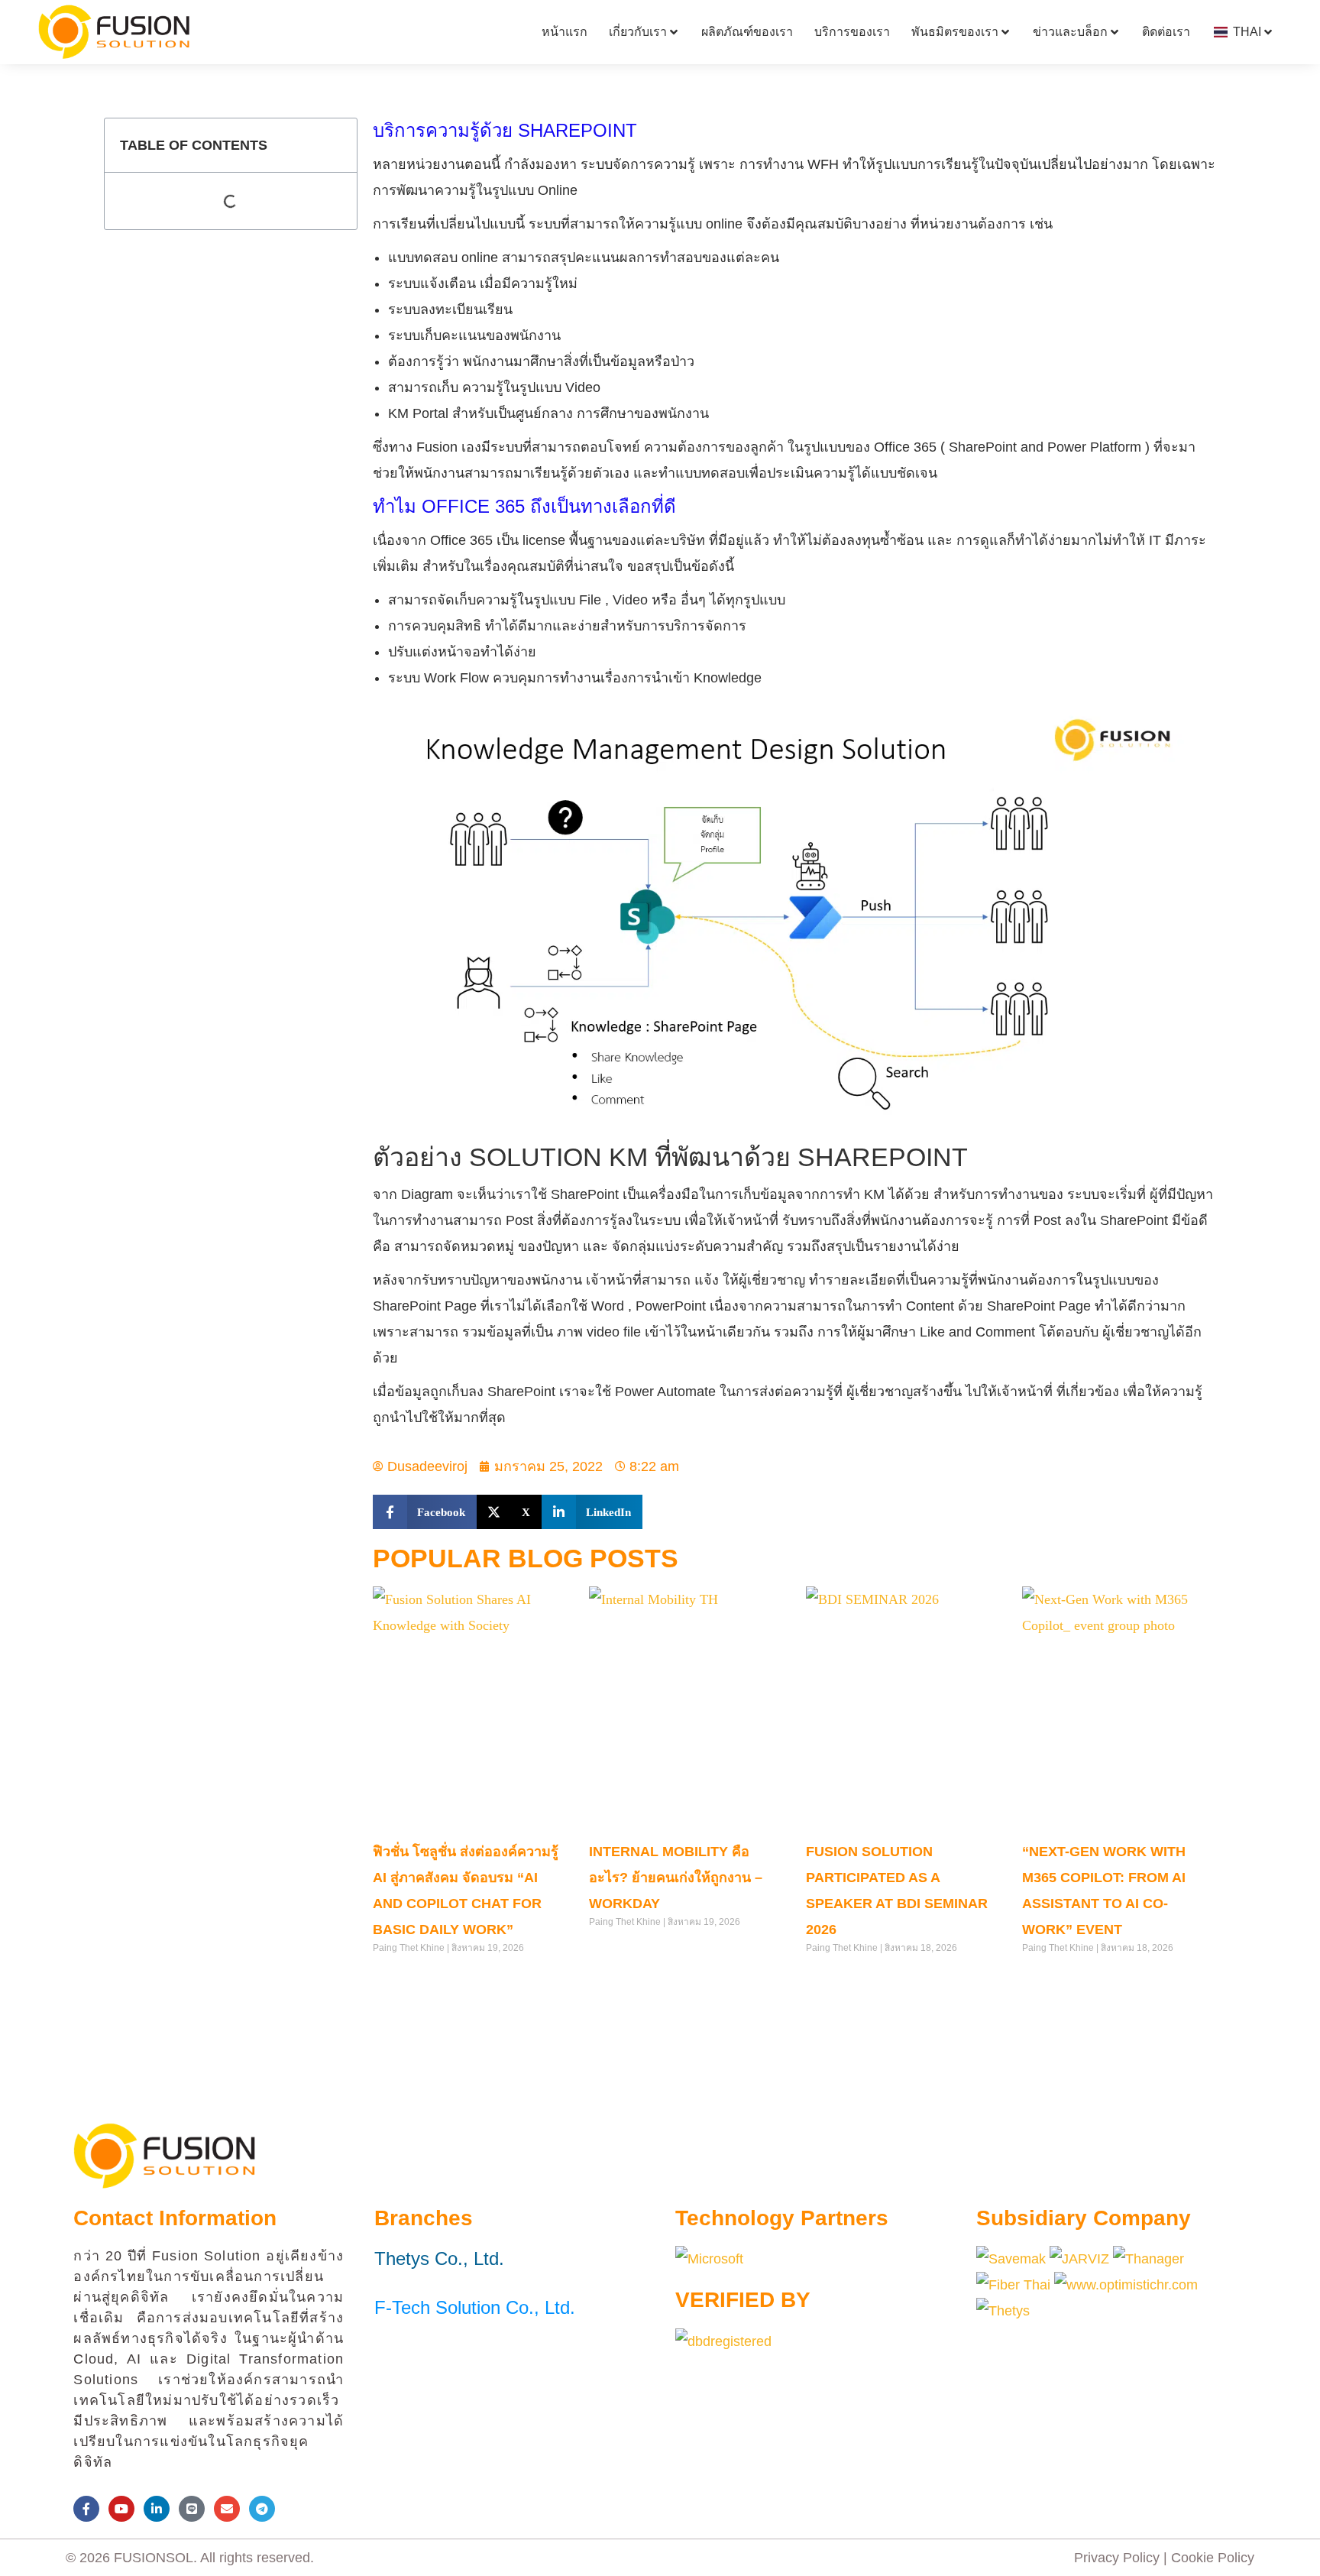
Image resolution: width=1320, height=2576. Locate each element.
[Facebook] (86, 2509)
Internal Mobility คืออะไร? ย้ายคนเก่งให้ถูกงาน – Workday (676, 1878)
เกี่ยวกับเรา (638, 32)
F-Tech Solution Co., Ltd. (475, 2307)
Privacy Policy (1117, 2558)
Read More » (400, 1979)
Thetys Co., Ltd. (439, 2258)
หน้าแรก (565, 32)
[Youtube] (121, 2509)
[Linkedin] (157, 2509)
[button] (425, 1512)
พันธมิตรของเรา (955, 32)
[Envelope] (227, 2509)
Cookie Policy (1213, 2558)
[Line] (192, 2509)
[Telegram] (262, 2509)
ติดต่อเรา (1166, 32)
